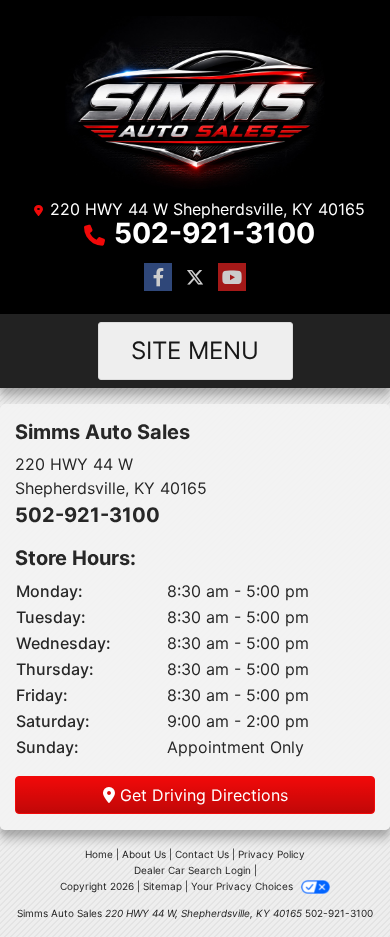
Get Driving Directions (201, 795)
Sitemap (162, 886)
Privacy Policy (271, 854)
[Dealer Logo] (195, 102)
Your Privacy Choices (243, 886)
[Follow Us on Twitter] (195, 277)
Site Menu (195, 350)
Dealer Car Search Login (192, 870)
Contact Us (202, 854)
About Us (144, 854)
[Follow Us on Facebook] (158, 277)
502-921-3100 (214, 233)
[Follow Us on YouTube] (232, 277)
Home (99, 854)
